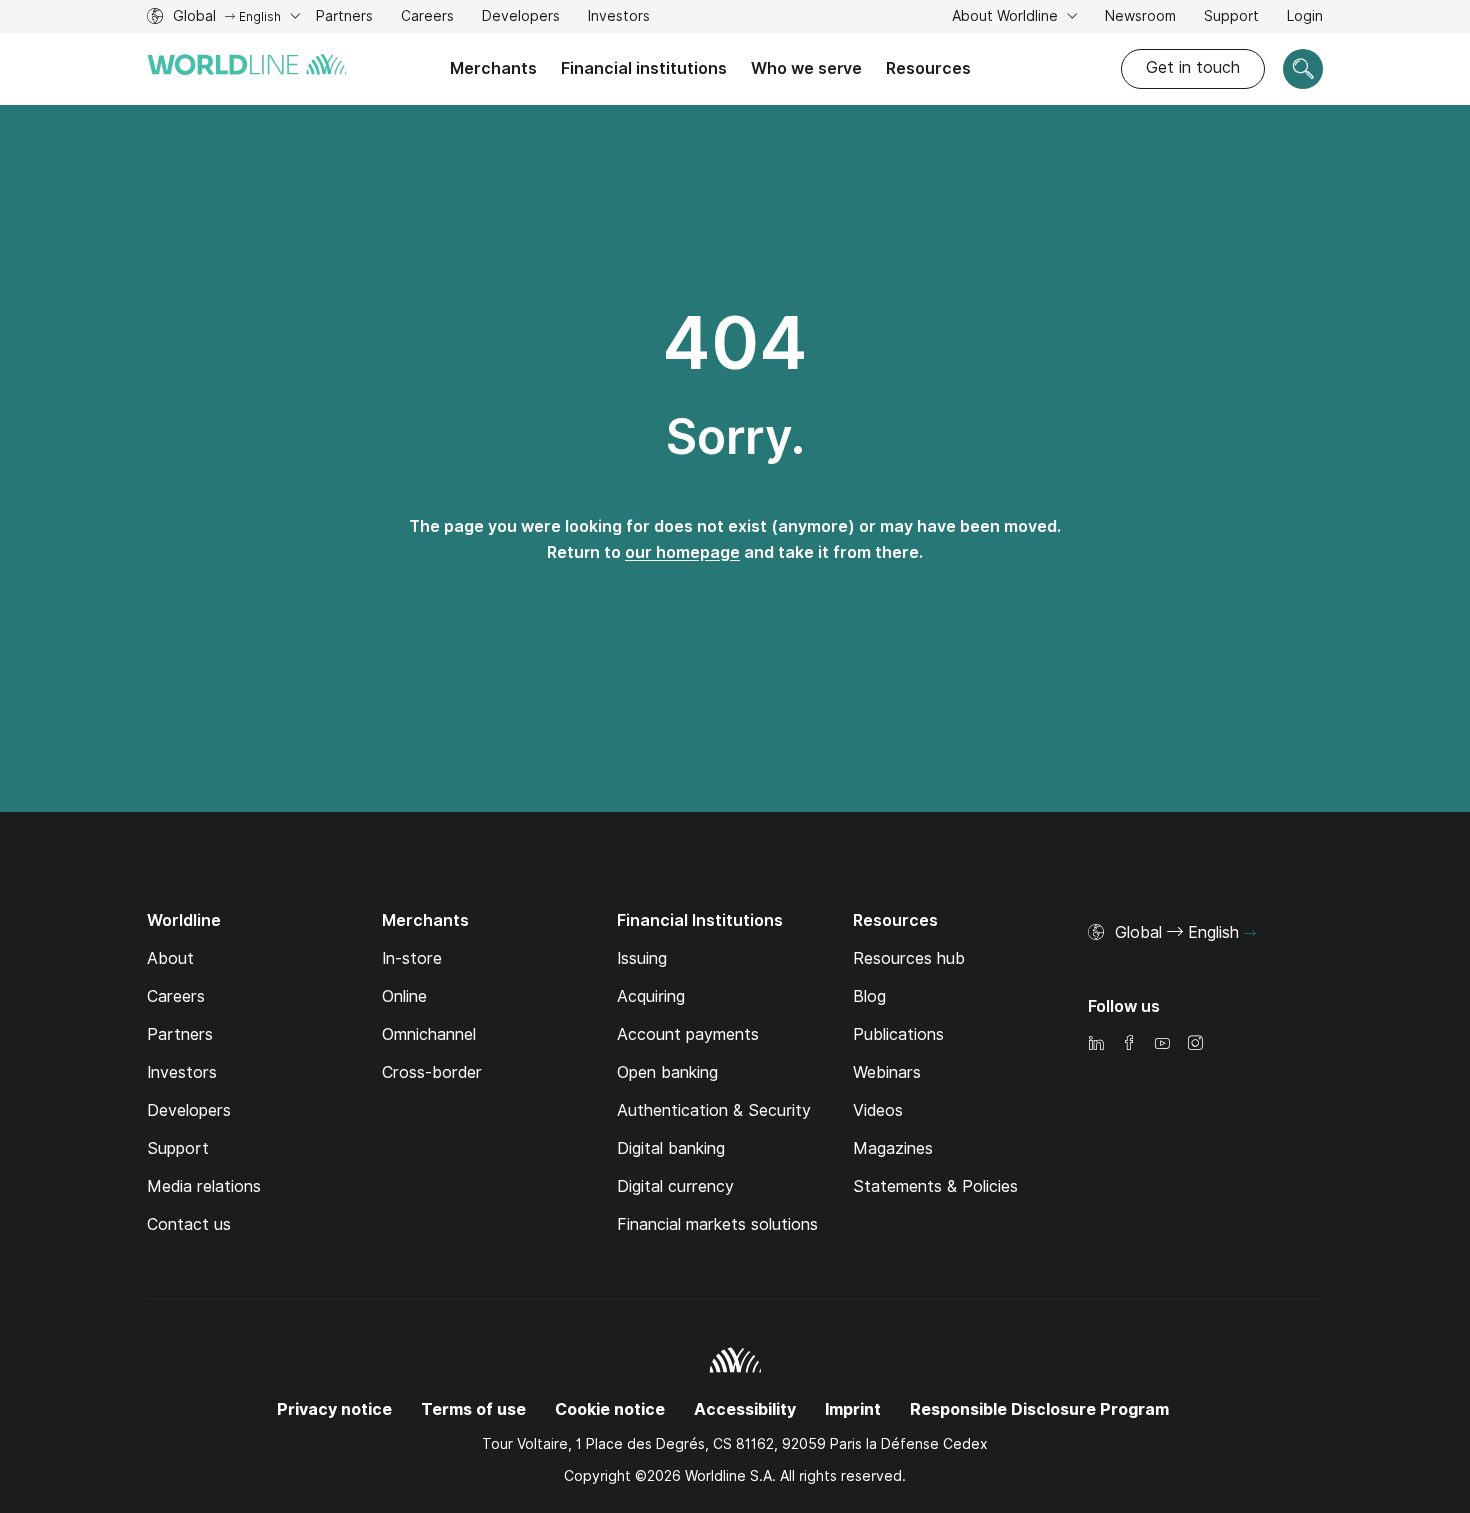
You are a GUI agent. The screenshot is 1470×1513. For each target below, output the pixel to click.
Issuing (642, 958)
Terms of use (473, 1409)
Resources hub (909, 958)
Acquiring (651, 996)
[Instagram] (1195, 1044)
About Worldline (1007, 16)
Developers (521, 18)
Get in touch (1193, 67)
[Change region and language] (1250, 934)
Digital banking (671, 1148)
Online (404, 996)
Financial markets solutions (717, 1224)
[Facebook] (1129, 1044)
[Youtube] (1162, 1044)
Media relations (204, 1186)
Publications (898, 1034)
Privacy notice (334, 1409)
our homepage (682, 552)
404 (735, 343)
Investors (619, 18)
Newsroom (1140, 16)
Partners (344, 16)
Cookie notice (610, 1409)
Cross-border (432, 1072)
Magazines (893, 1148)
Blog (869, 996)
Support (1231, 18)
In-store (412, 958)
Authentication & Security (714, 1110)
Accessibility (745, 1409)
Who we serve (806, 68)
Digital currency (675, 1186)
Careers (427, 18)
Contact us (189, 1224)
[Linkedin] (1096, 1044)
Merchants (493, 68)
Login (1305, 16)
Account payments (688, 1034)
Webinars (887, 1072)
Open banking (667, 1072)
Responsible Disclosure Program (1039, 1409)
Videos (878, 1110)
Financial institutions (644, 68)
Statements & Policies (935, 1186)
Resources (928, 68)
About (170, 958)
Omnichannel (429, 1034)
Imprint (853, 1409)
